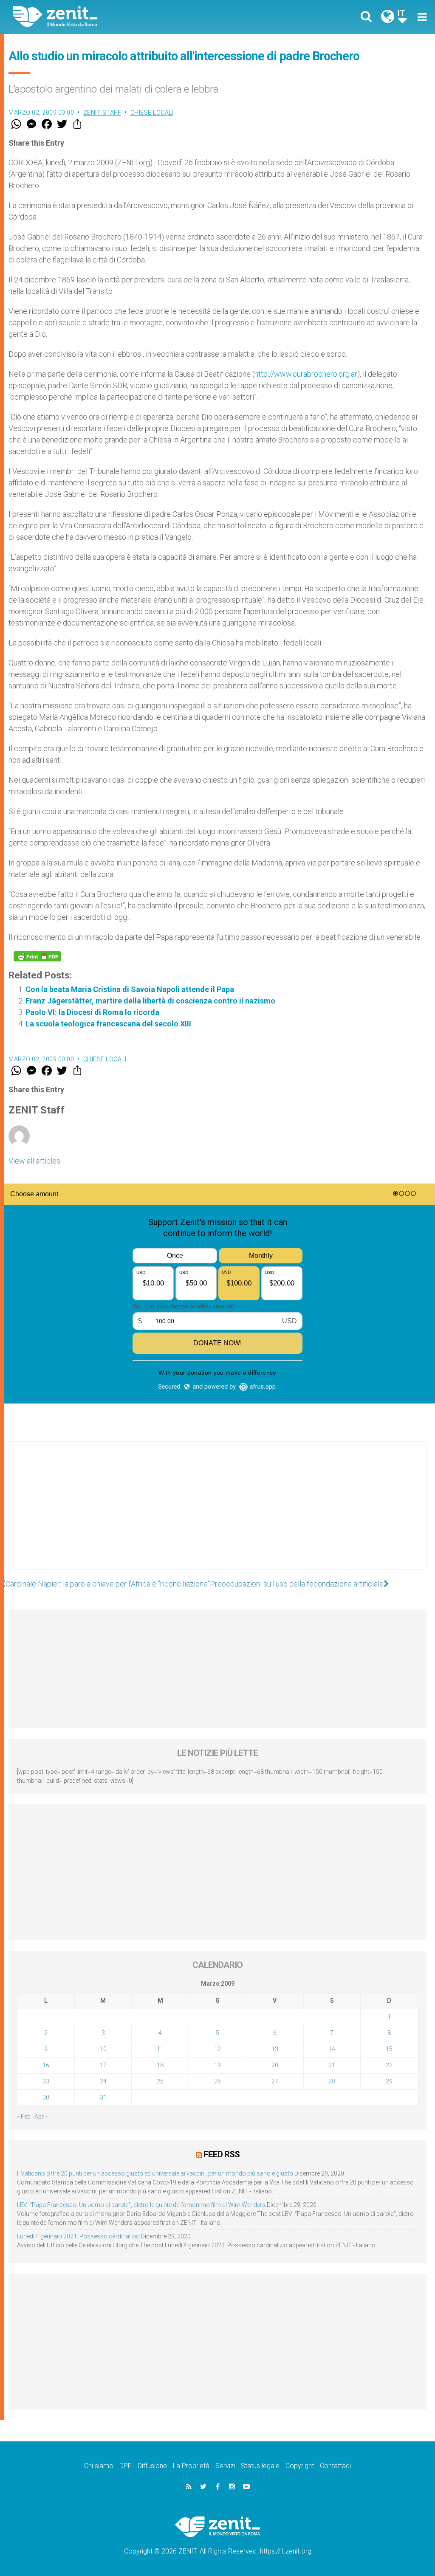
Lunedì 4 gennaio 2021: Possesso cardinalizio (78, 2236)
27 (275, 2081)
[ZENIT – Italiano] (122, 17)
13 (275, 2049)
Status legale (260, 2466)
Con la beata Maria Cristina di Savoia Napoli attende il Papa (130, 989)
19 (217, 2065)
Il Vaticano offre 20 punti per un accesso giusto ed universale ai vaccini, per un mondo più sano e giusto (155, 2173)
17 (103, 2065)
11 (160, 2049)
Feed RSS (222, 2154)
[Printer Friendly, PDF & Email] (37, 956)
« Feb (24, 2117)
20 (275, 2065)
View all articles (34, 1161)
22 (389, 2065)
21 (332, 2065)
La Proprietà (191, 2466)
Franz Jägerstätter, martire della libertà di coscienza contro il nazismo (150, 1001)
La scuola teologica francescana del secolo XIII (108, 1024)
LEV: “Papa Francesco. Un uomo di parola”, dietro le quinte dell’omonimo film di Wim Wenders (141, 2205)
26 (217, 2081)
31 (103, 2097)
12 (217, 2049)
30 (46, 2097)
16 (46, 2065)
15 (389, 2049)
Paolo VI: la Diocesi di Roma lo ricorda (92, 1012)
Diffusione (152, 2466)
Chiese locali (152, 113)
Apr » (41, 2117)
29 (389, 2081)
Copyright (300, 2466)
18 (160, 2065)
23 (46, 2081)
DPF (126, 2466)
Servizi (225, 2466)
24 (103, 2081)
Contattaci (335, 2466)
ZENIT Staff (102, 113)
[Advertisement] (217, 1514)
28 (332, 2081)
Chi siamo (99, 2466)
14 (332, 2049)
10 (103, 2049)
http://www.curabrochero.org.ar (306, 374)
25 (160, 2081)
